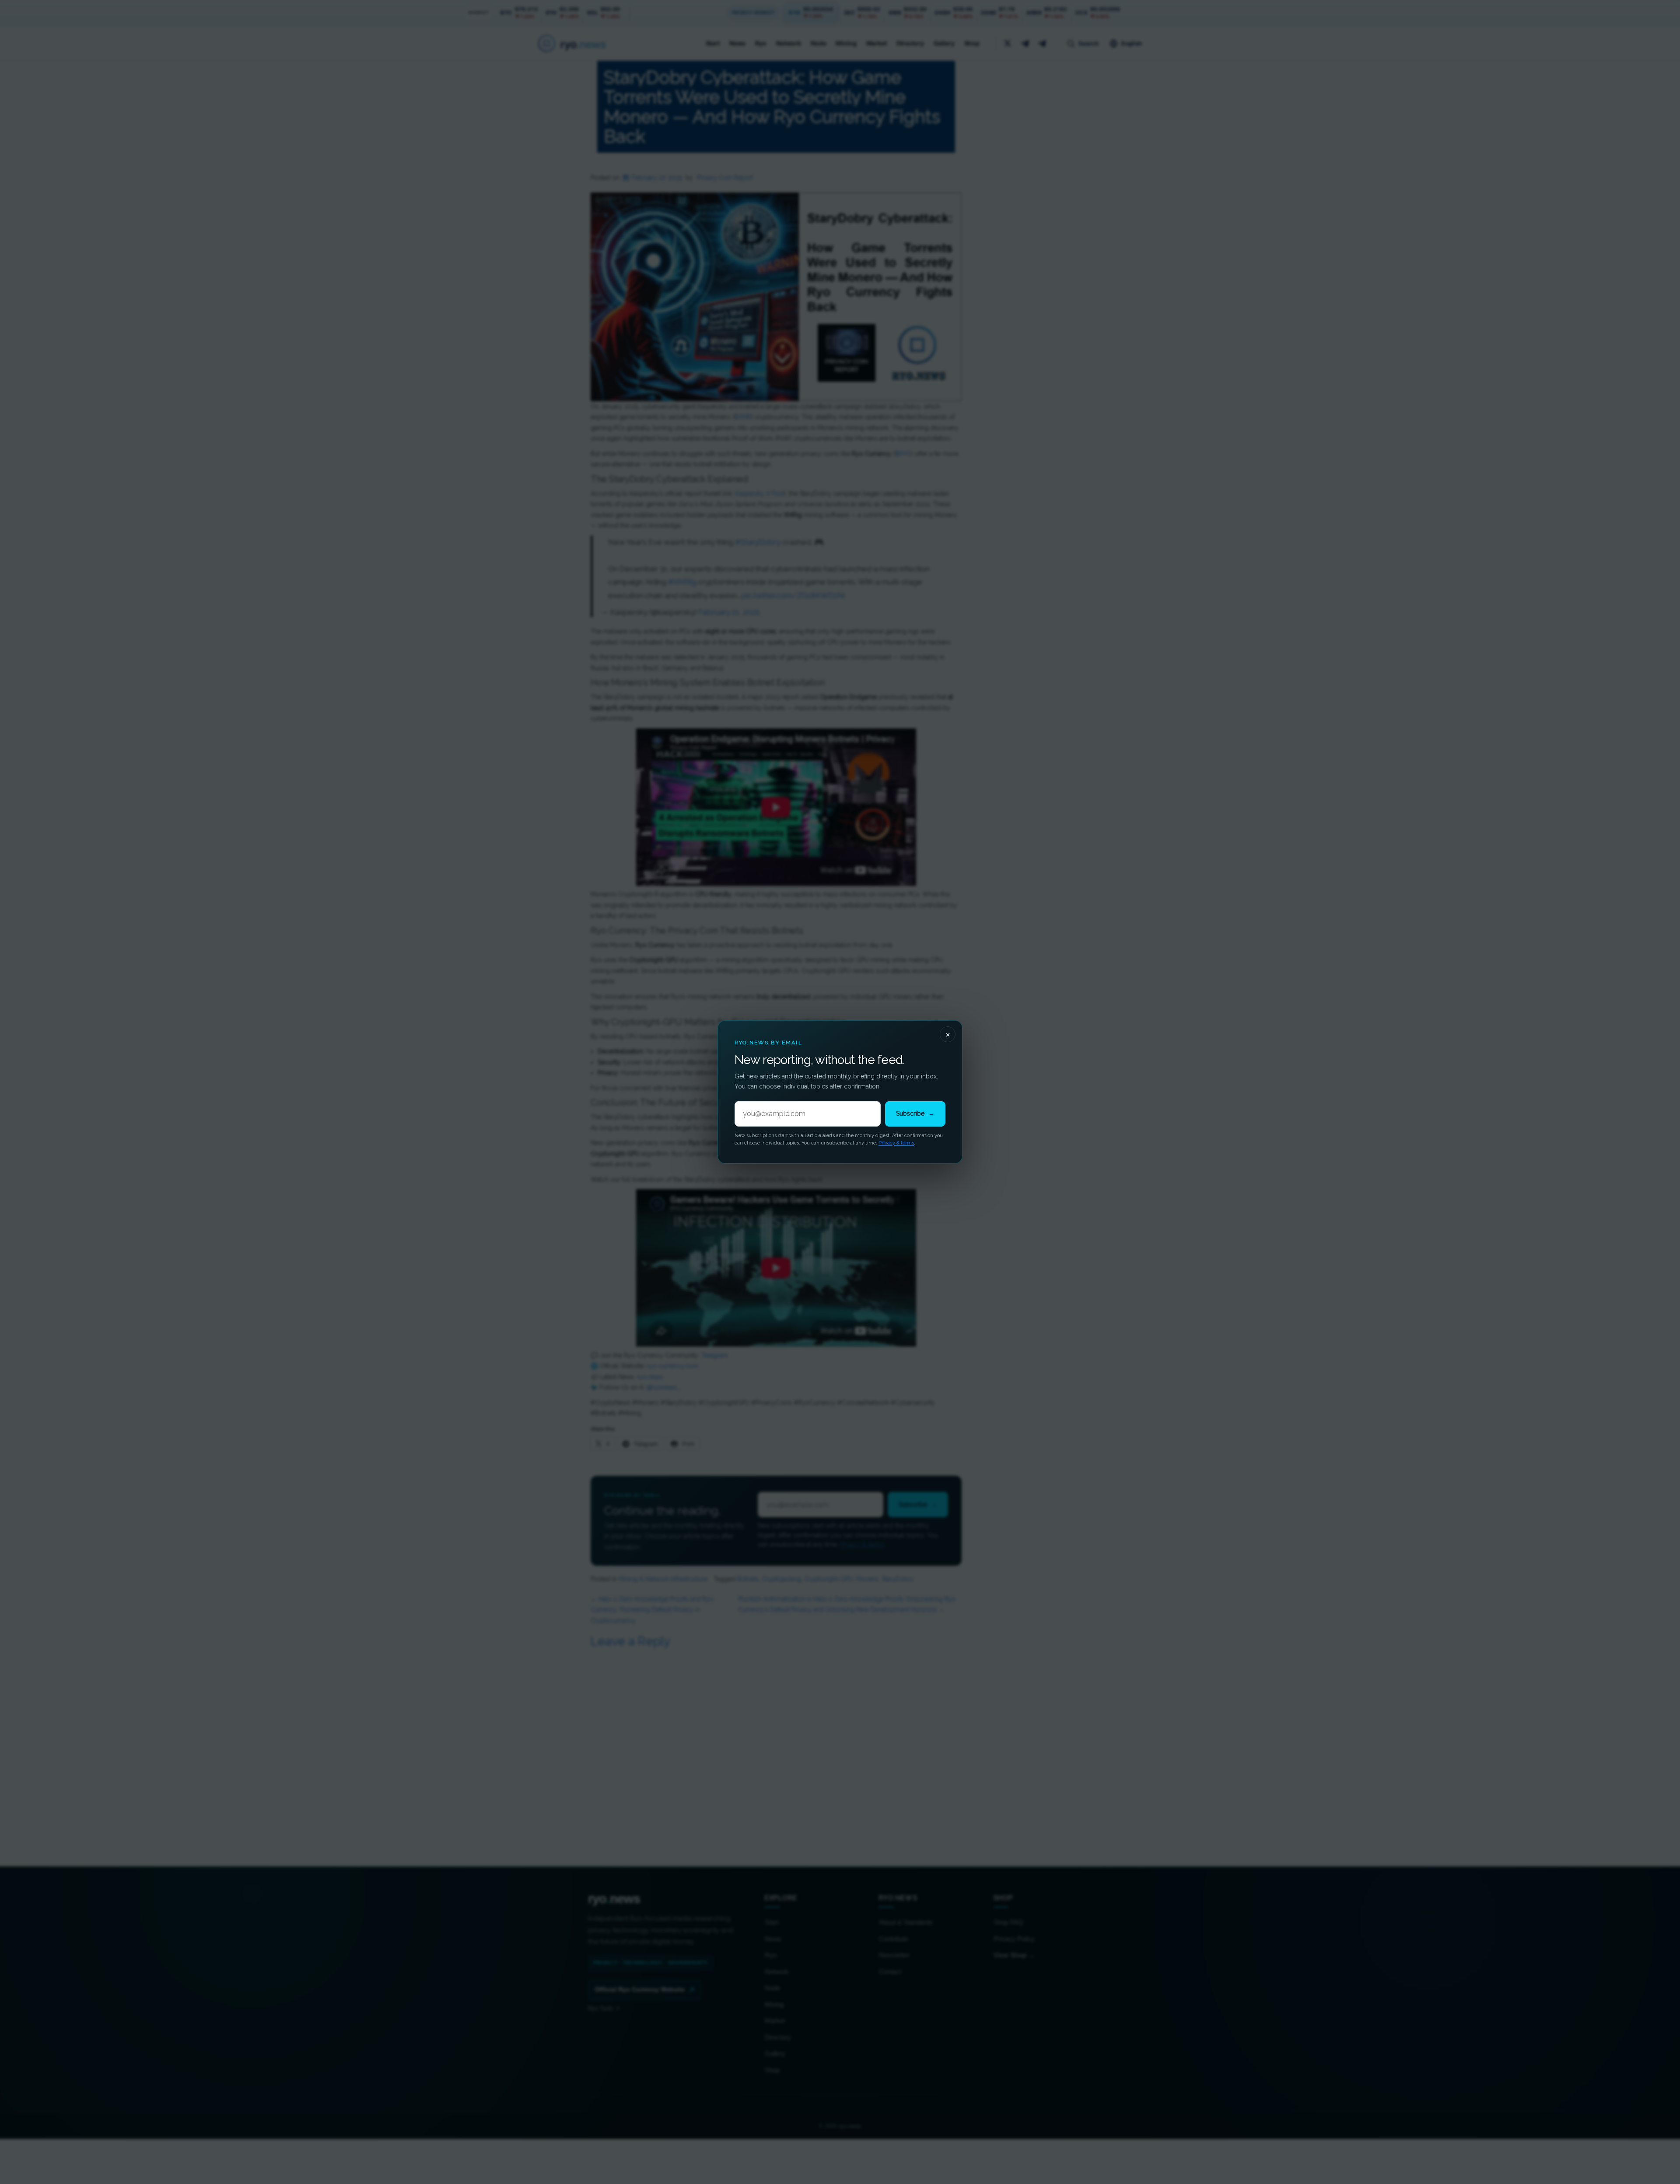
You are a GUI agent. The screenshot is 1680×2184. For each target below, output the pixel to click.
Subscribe (915, 1113)
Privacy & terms (896, 1143)
